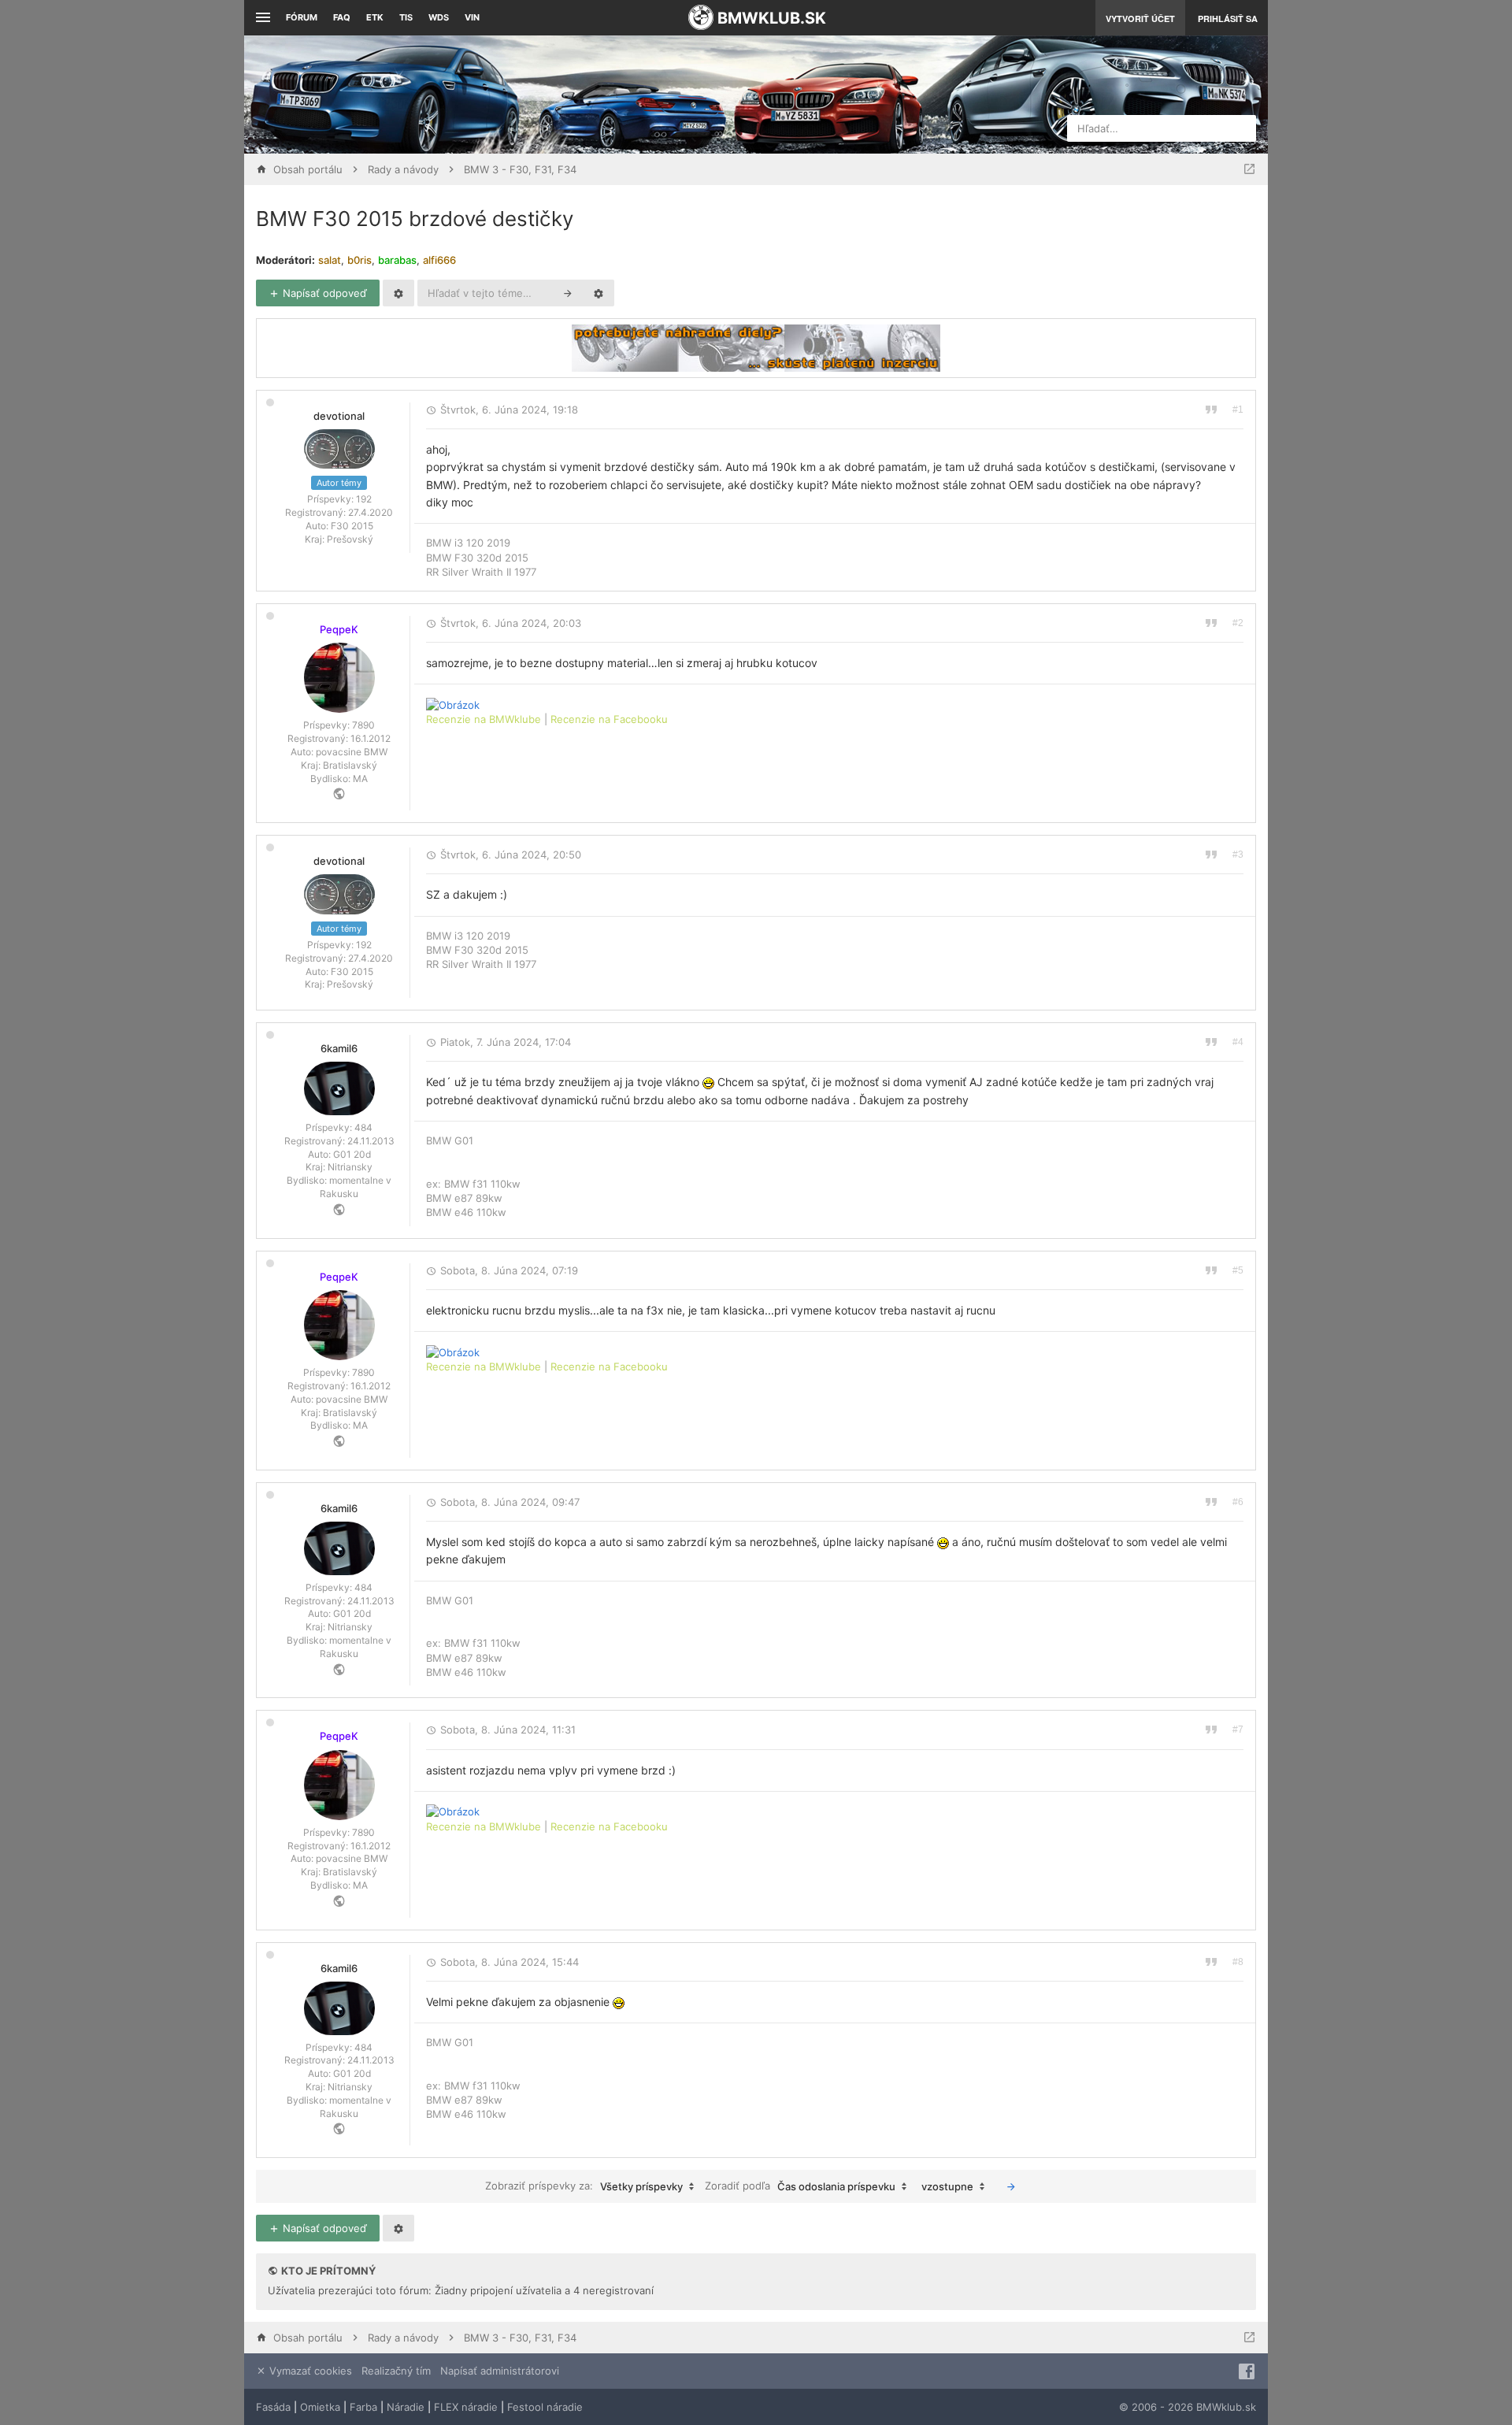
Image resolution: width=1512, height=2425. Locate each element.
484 (363, 1127)
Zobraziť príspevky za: (584, 2186)
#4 (1238, 1042)
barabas (397, 260)
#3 (1238, 855)
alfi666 (439, 260)
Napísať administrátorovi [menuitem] (500, 2371)
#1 (1238, 410)
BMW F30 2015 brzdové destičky (415, 219)
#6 (1238, 1502)
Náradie (406, 2407)
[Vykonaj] (1011, 2186)
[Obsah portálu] (598, 95)
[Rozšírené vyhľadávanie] (598, 293)
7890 (363, 725)
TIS (406, 17)
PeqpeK (339, 629)
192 (364, 499)
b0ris (359, 260)
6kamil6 (339, 1048)
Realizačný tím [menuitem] (396, 2371)
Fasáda (273, 2407)
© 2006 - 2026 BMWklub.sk (1188, 2407)
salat (330, 260)
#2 (1238, 623)
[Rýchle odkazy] (261, 18)
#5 (1238, 1270)
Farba (363, 2407)
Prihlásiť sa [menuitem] (1228, 19)
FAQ (342, 17)
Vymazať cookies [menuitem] (309, 2371)
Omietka (320, 2407)
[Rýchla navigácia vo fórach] (1249, 169)
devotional (339, 416)
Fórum (302, 17)
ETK (375, 17)
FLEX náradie (466, 2407)
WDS (439, 17)
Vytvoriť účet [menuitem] (1140, 19)
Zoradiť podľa (800, 2186)
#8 (1238, 1962)
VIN (472, 17)
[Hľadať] (568, 293)
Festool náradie (545, 2407)
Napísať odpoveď (323, 293)
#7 (1238, 1730)
